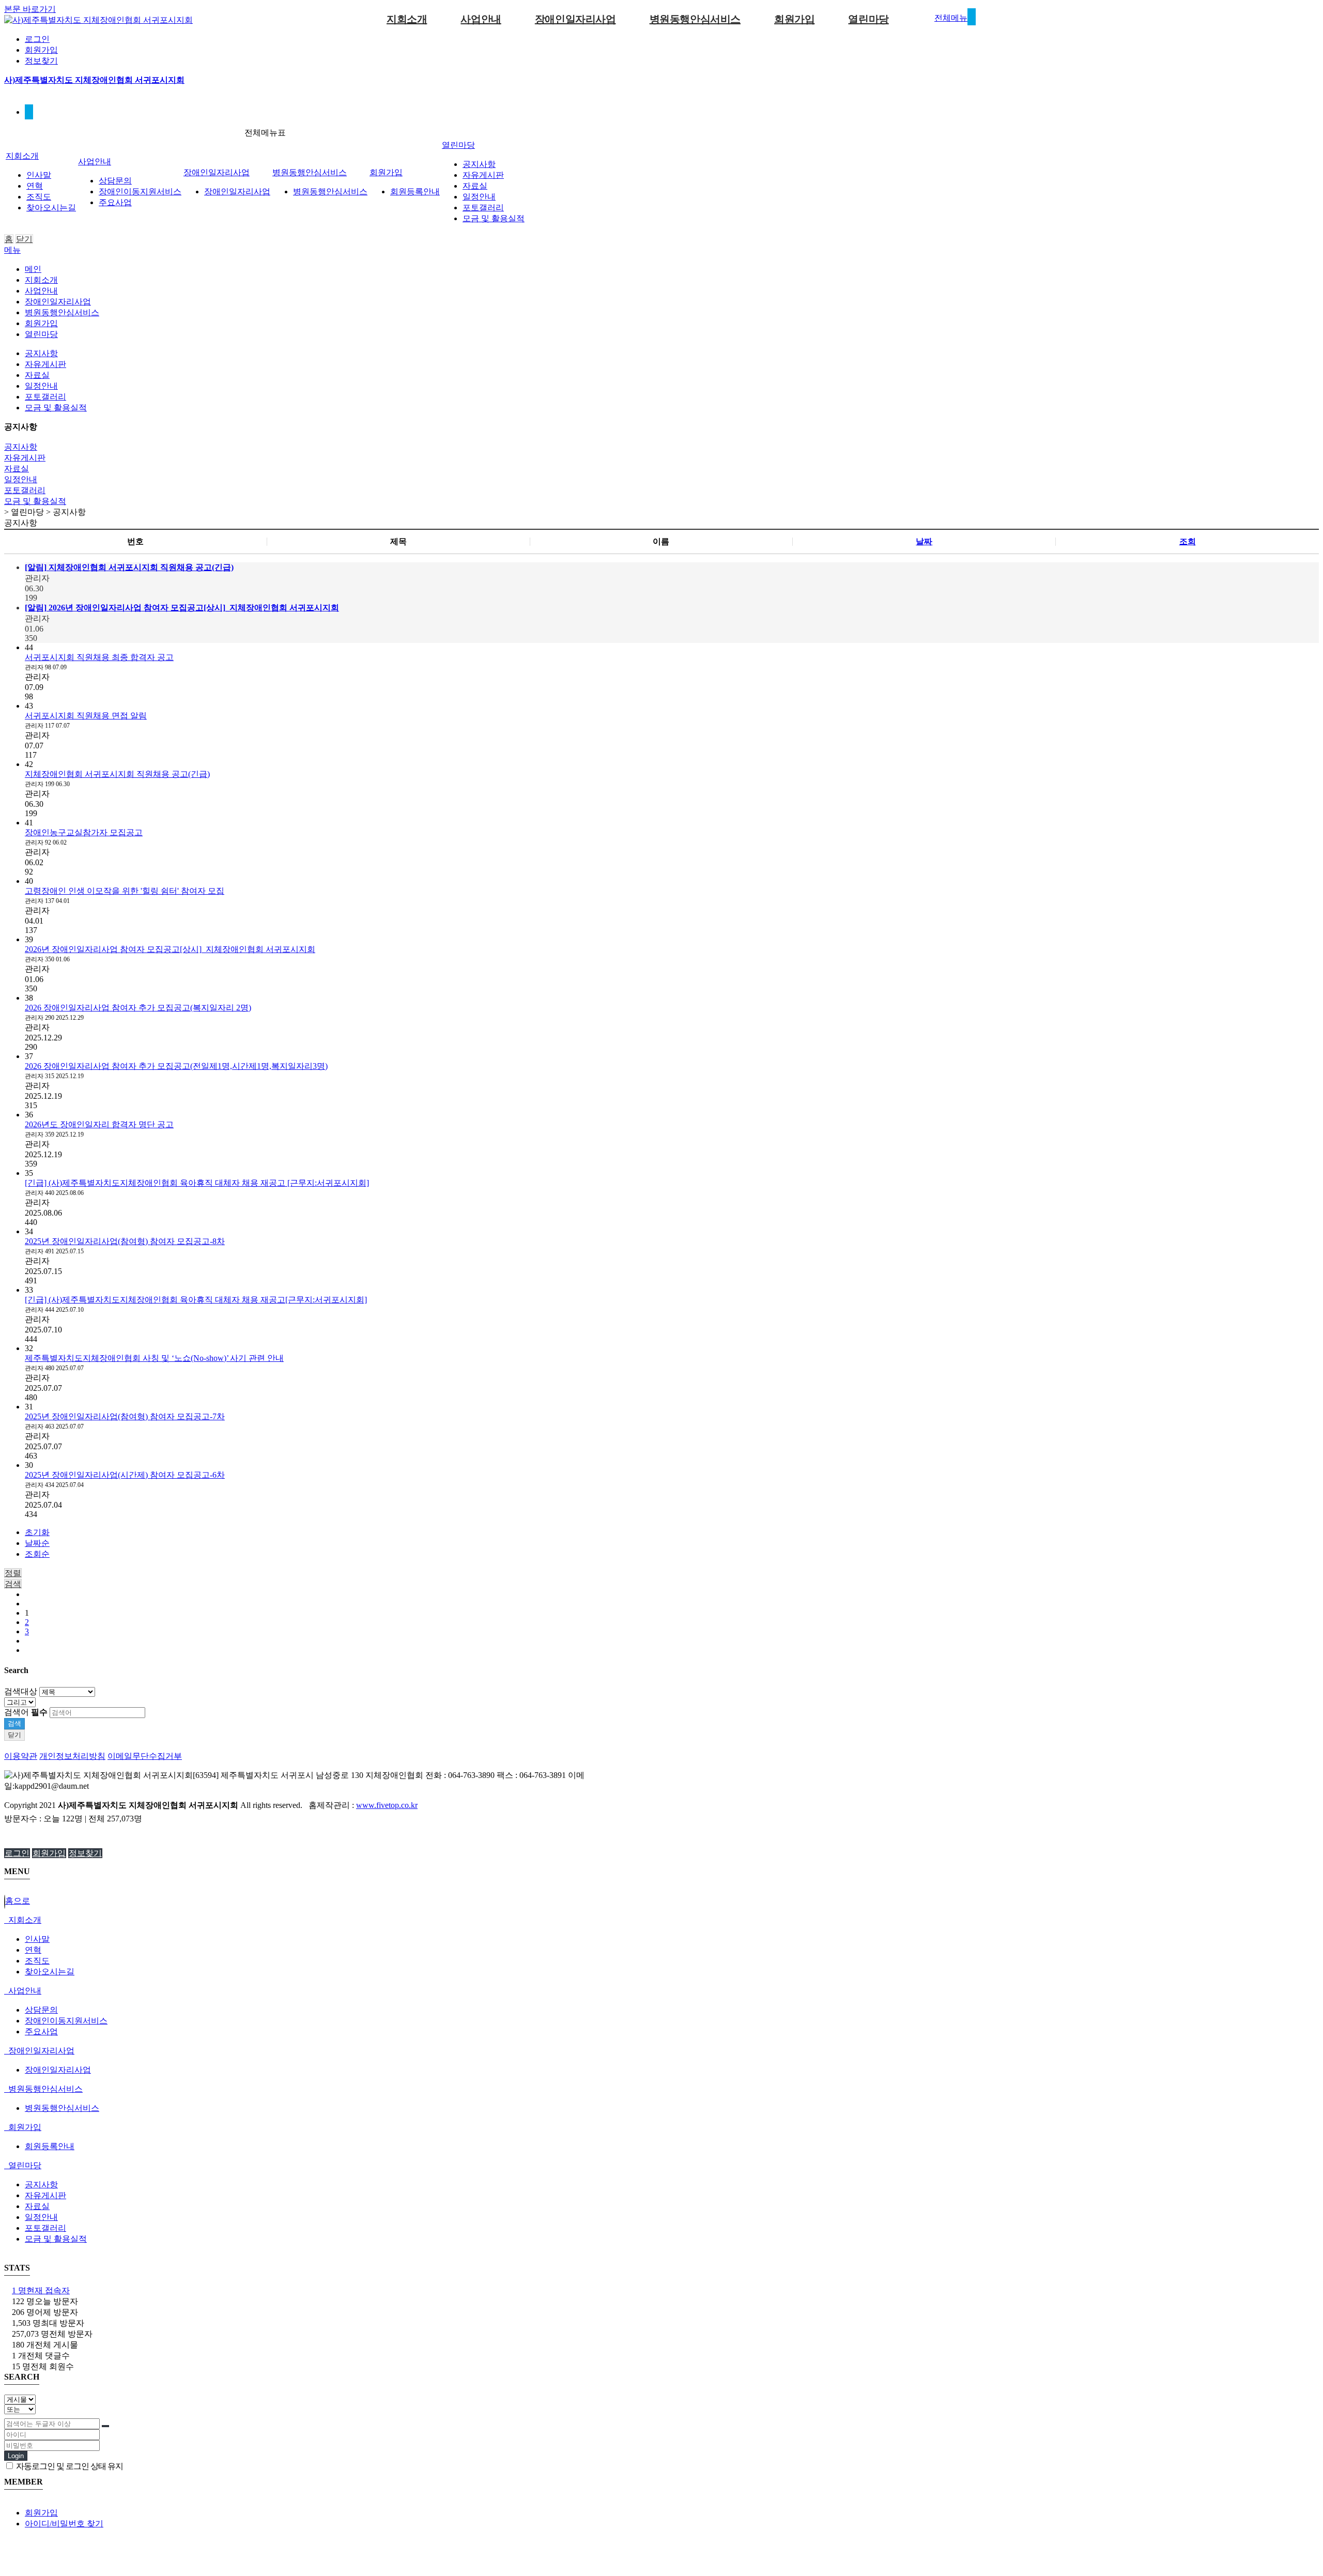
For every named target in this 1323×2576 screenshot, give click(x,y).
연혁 (35, 186)
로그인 (37, 39)
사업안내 (481, 19)
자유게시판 (483, 175)
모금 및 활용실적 (494, 218)
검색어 (26, 1712)
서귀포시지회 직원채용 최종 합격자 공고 (99, 657)
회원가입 (41, 50)
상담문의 (115, 181)
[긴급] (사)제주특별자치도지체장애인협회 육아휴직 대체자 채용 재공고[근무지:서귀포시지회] (196, 1300)
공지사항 (479, 164)
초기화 (37, 1532)
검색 (14, 1723)
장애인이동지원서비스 (140, 191)
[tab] (661, 1920)
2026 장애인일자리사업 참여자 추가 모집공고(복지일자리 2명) (138, 1008)
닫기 (24, 239)
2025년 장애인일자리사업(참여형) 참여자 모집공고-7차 (125, 1416)
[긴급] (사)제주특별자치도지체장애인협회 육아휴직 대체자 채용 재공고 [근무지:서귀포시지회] (197, 1183)
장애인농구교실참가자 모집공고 (84, 832)
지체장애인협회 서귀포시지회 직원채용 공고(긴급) (117, 774)
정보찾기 (41, 61)
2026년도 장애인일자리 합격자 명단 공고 (99, 1124)
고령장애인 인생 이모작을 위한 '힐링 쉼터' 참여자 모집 (125, 891)
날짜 (924, 541)
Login (16, 2456)
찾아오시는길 (51, 208)
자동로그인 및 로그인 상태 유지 (69, 2466)
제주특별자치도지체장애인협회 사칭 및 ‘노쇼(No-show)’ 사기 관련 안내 (154, 1358)
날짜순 (37, 1543)
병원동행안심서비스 (695, 19)
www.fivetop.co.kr (387, 1805)
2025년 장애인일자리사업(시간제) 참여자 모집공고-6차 (125, 1475)
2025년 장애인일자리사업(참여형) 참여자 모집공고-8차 (125, 1241)
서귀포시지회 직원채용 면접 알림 (86, 716)
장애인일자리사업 (575, 19)
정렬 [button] (13, 1573)
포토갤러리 (483, 208)
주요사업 (115, 202)
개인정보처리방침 (72, 1756)
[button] (13, 1584)
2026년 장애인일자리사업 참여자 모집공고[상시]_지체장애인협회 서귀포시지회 (170, 949)
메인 (33, 269)
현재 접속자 (41, 2290)
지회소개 (407, 19)
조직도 (39, 197)
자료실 (475, 186)
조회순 (37, 1554)
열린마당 (868, 19)
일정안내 (479, 197)
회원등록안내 (415, 191)
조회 (1188, 541)
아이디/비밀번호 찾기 (64, 2524)
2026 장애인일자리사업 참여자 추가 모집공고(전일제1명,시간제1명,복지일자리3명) (176, 1066)
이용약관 (21, 1756)
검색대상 (21, 1691)
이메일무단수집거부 (145, 1756)
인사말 (39, 175)
